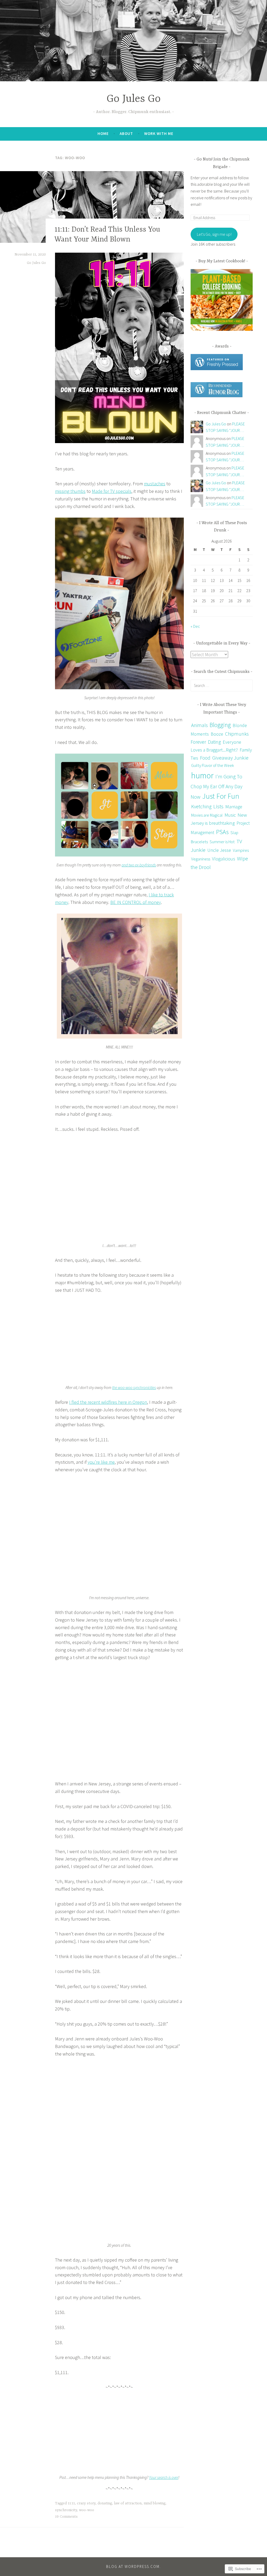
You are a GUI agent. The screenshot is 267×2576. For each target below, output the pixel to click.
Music (230, 815)
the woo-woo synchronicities (134, 1388)
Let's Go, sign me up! (214, 234)
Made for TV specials (112, 491)
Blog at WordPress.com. (133, 2566)
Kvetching (201, 806)
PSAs (222, 832)
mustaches (155, 484)
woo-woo (87, 2510)
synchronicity (66, 2510)
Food (205, 758)
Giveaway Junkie (230, 758)
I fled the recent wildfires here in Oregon (108, 1402)
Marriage (234, 807)
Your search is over (164, 2477)
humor (202, 775)
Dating (214, 742)
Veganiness (201, 859)
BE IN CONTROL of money (136, 902)
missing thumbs (70, 491)
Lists (218, 806)
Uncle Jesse (219, 850)
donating (105, 2503)
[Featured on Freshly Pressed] (217, 369)
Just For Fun (221, 796)
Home (103, 134)
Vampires (241, 850)
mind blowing (154, 2503)
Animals (199, 725)
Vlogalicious (224, 859)
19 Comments (66, 2517)
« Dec (195, 626)
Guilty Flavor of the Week (213, 765)
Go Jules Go (134, 99)
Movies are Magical (207, 815)
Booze (217, 734)
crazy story (86, 2503)
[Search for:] (222, 685)
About (126, 134)
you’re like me (101, 1462)
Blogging (220, 725)
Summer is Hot (222, 842)
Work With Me (159, 134)
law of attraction (128, 2503)
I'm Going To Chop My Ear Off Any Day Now (217, 787)
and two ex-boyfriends (139, 865)
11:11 (71, 2503)
